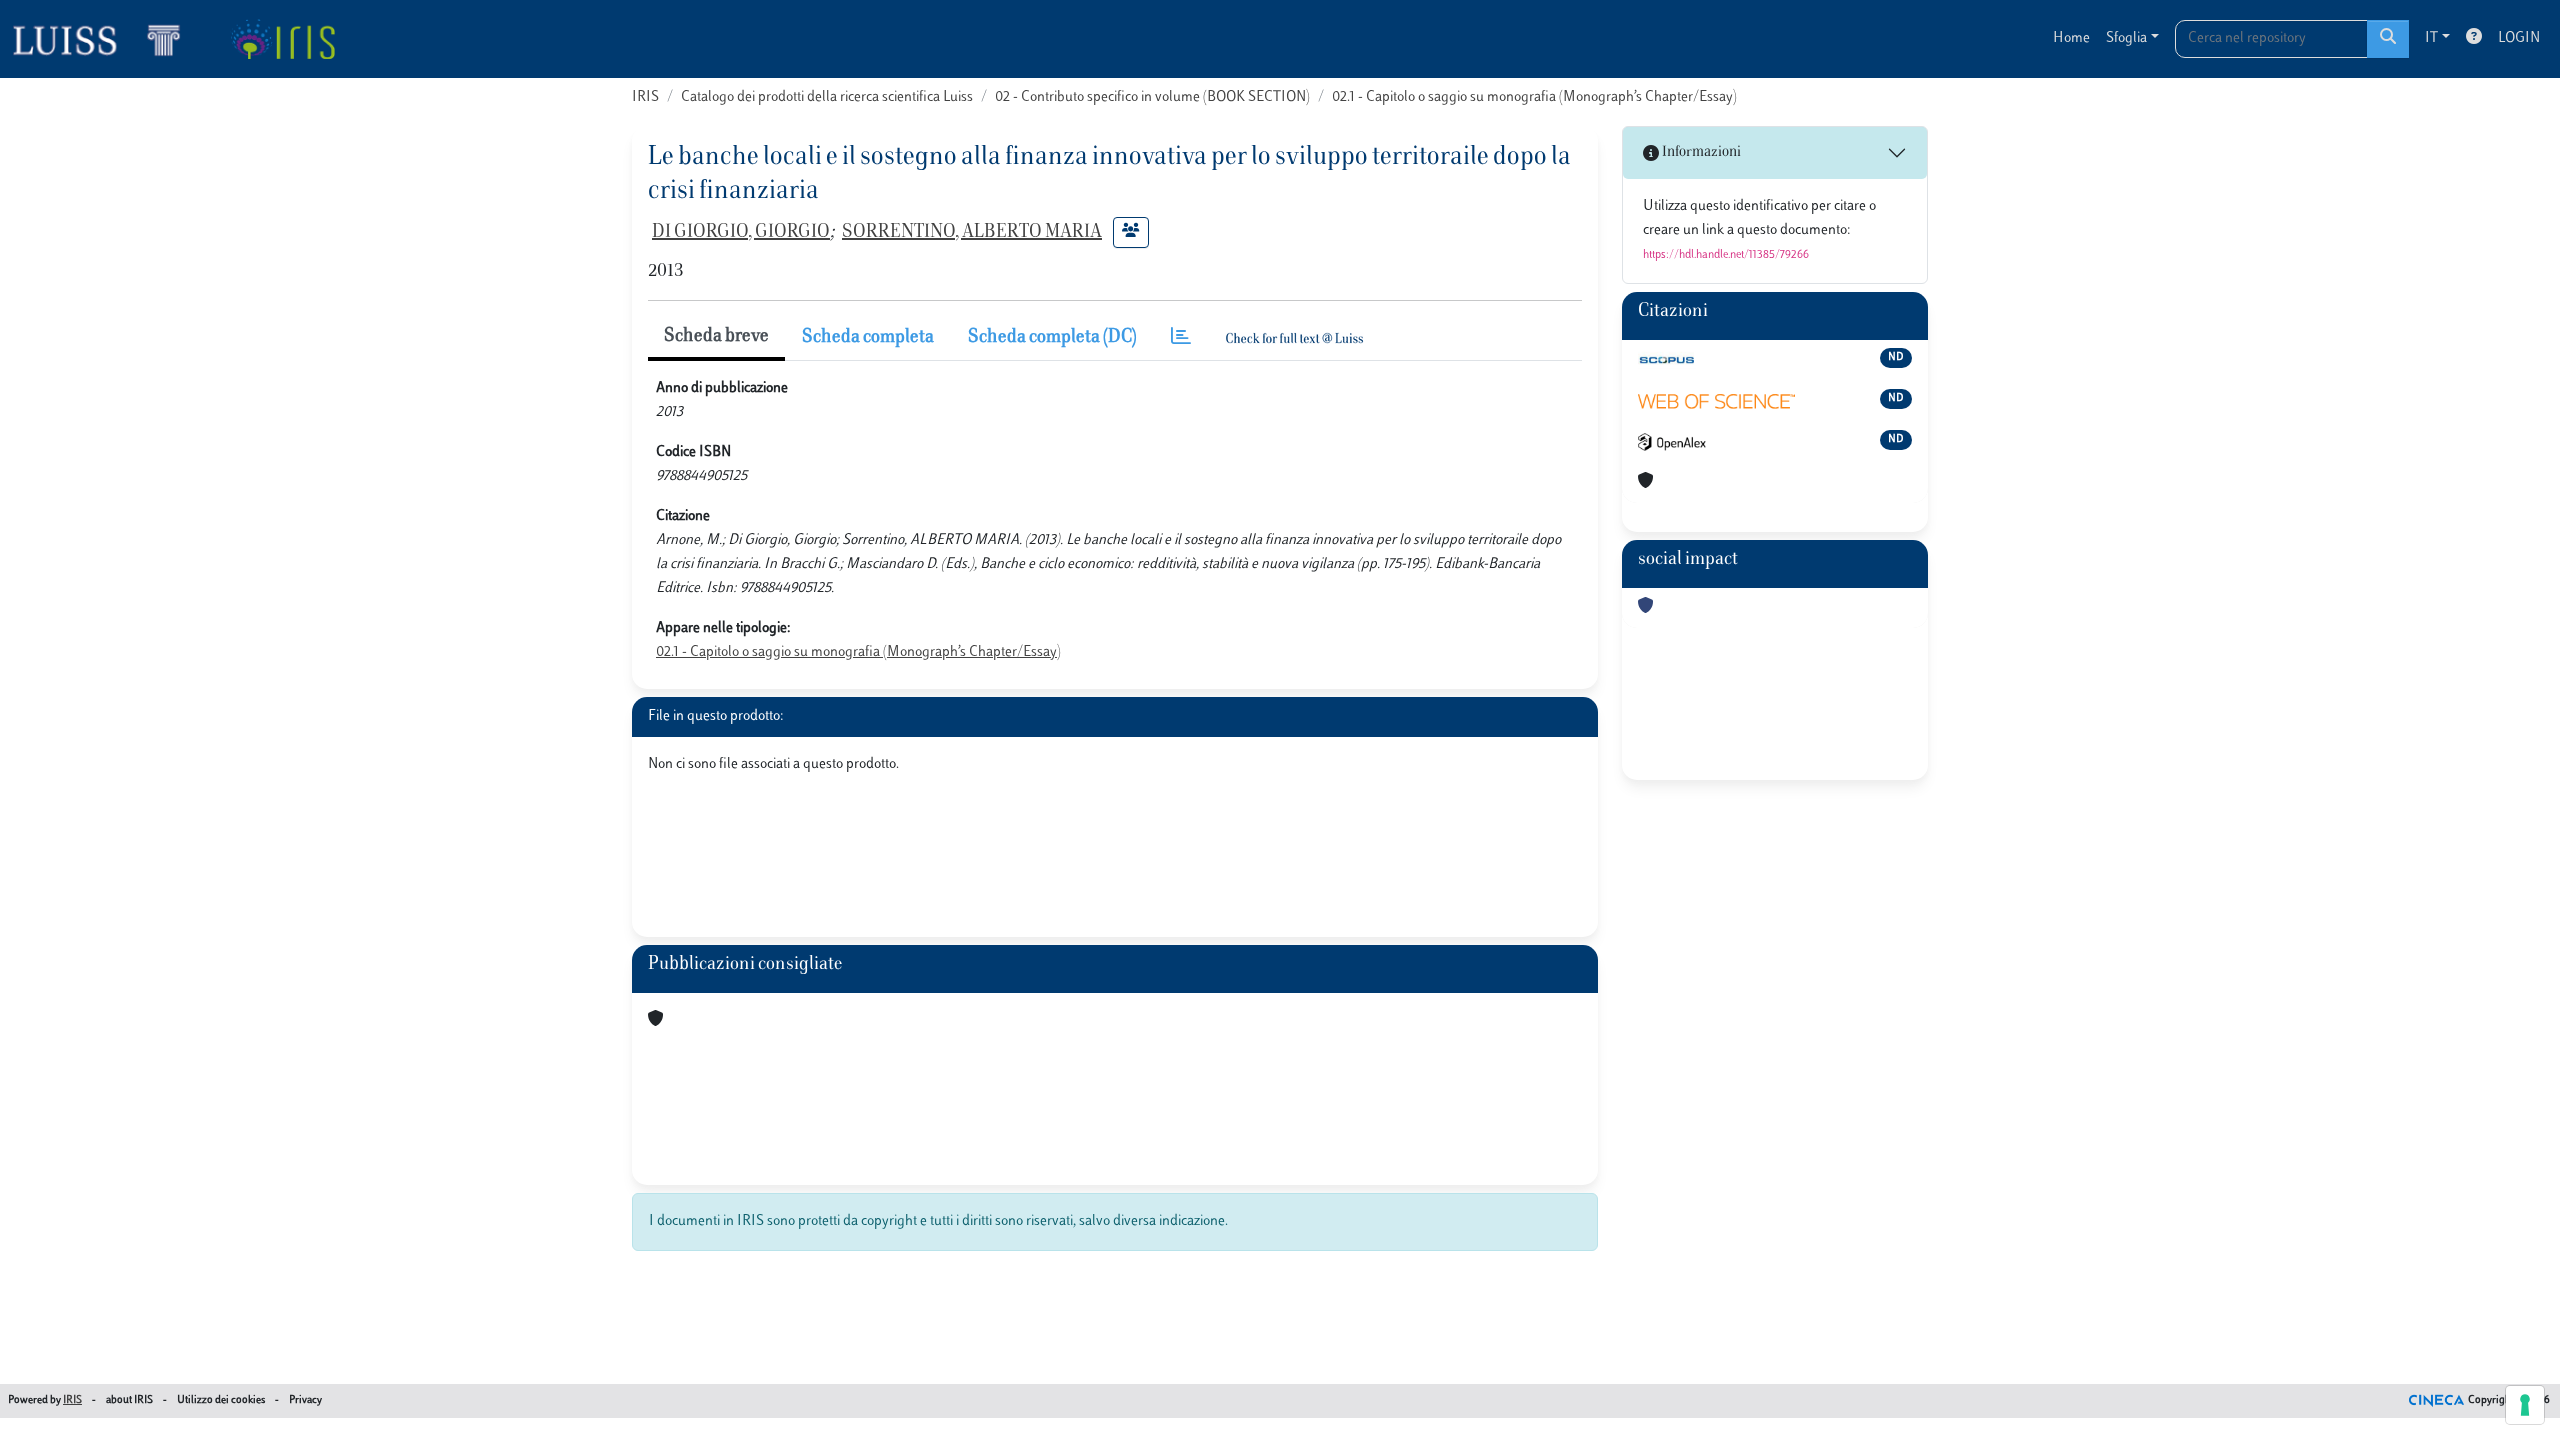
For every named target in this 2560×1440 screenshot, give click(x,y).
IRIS (645, 97)
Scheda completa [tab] (868, 338)
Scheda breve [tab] (716, 337)
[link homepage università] (282, 39)
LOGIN (2519, 38)
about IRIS (129, 1400)
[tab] (1181, 338)
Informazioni (1700, 152)
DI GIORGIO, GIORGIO (741, 233)
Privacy (305, 1400)
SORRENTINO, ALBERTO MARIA (972, 233)
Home (2071, 38)
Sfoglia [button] (2126, 38)
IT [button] (2431, 38)
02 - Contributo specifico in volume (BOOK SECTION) (1152, 97)
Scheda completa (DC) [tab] (1052, 338)
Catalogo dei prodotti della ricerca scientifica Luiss (827, 97)
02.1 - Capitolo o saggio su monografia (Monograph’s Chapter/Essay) (1534, 97)
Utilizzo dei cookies (221, 1400)
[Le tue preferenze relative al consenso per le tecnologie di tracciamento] (2525, 1405)
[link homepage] (105, 39)
